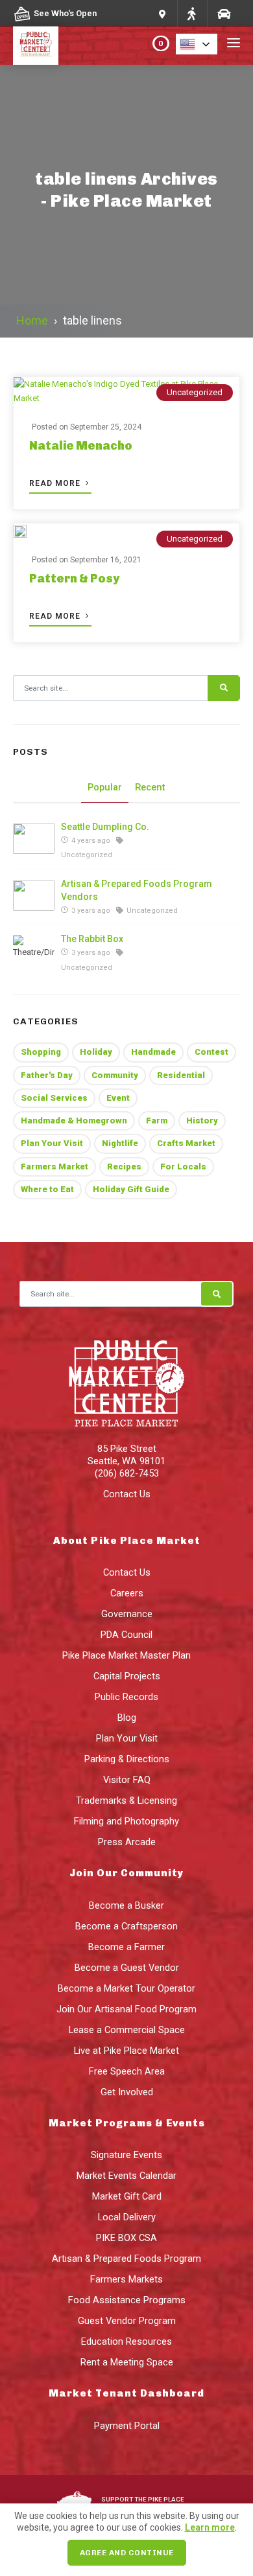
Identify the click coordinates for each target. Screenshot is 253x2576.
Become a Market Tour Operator (126, 1988)
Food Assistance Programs (127, 2300)
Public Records (126, 1697)
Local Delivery (127, 2217)
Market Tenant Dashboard (126, 2393)
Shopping (41, 1052)
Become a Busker (126, 1905)
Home (32, 320)
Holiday (96, 1052)
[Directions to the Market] (191, 13)
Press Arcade (127, 1842)
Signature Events (126, 2155)
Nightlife (120, 1143)
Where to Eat (47, 1189)
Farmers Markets (126, 2279)
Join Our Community (126, 1873)
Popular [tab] (105, 787)
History (202, 1121)
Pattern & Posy (74, 579)
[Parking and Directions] (163, 13)
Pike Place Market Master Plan (126, 1655)
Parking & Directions (127, 1759)
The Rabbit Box (92, 939)
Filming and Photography (126, 1821)
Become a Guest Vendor (127, 1968)
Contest (211, 1052)
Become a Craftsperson (126, 1926)
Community (115, 1075)
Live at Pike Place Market (126, 2051)
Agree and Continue (127, 2553)
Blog (127, 1718)
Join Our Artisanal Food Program (126, 2009)
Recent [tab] (150, 787)
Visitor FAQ (127, 1780)
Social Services (54, 1098)
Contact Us (127, 1494)
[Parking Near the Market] (223, 13)
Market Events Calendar (126, 2176)
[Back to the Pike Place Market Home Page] (36, 44)
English (200, 44)
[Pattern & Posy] (20, 531)
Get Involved (127, 2092)
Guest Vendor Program (127, 2321)
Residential (181, 1075)
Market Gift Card (127, 2196)
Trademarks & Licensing (126, 1800)
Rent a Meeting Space (127, 2362)
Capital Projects (127, 1676)
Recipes (124, 1167)
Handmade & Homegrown (74, 1121)
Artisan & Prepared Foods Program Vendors (137, 890)
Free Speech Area (127, 2071)
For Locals (183, 1167)
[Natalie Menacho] (126, 391)
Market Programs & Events (127, 2123)
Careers (127, 1593)
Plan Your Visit (52, 1143)
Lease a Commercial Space (127, 2030)
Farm (157, 1121)
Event (118, 1098)
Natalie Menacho (81, 446)
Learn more (210, 2527)
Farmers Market (54, 1167)
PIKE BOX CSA (126, 2238)
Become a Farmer (126, 1947)
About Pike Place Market (127, 1541)
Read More (56, 483)
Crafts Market (186, 1143)
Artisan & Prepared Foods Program (126, 2259)
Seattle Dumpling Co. (105, 827)
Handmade (153, 1052)
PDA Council (126, 1635)
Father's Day (47, 1075)
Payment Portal (127, 2426)
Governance (127, 1614)
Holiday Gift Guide (131, 1189)
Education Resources (126, 2341)
